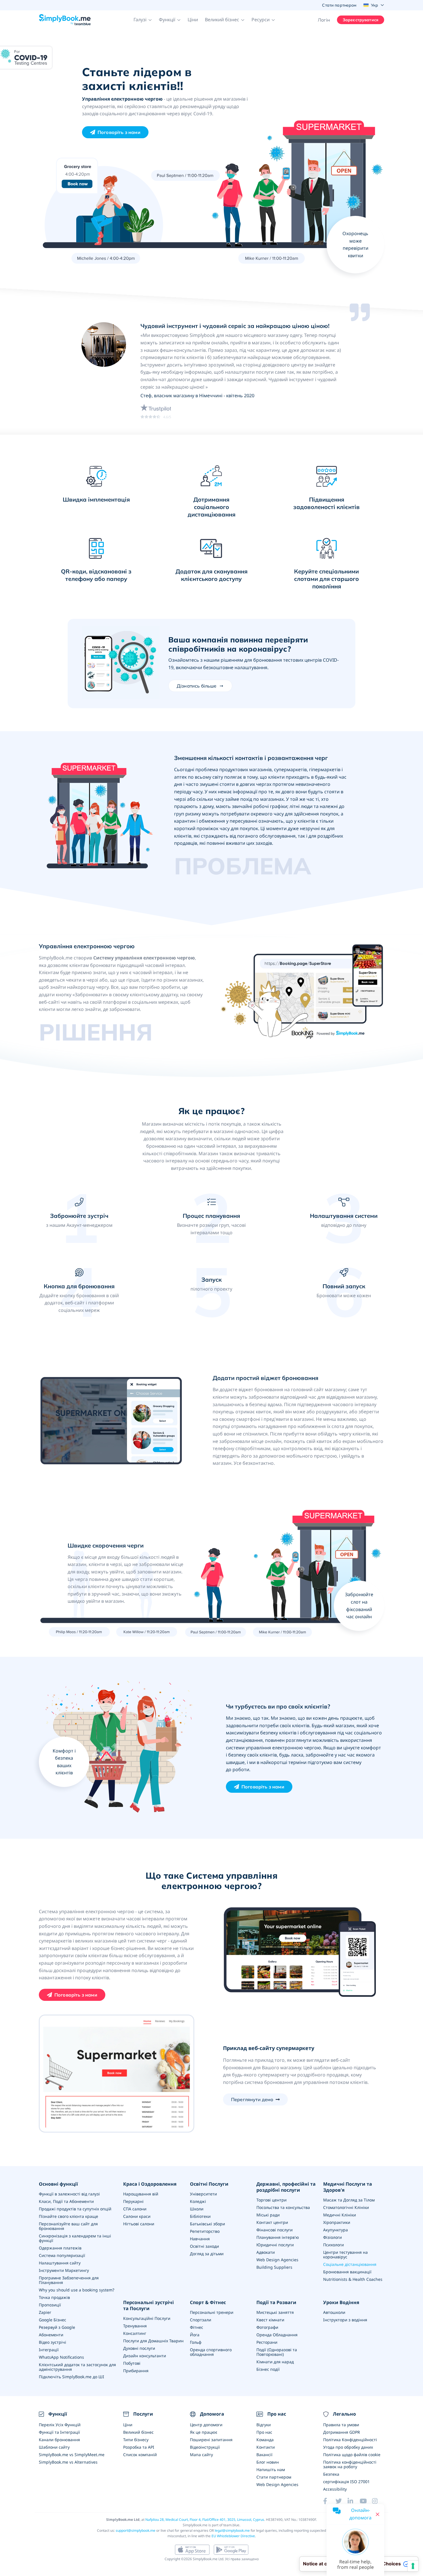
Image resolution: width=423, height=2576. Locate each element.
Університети (203, 2194)
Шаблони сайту (54, 2447)
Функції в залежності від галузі (69, 2194)
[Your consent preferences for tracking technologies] (413, 2566)
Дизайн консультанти (145, 2356)
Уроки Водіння (341, 2303)
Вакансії (264, 2455)
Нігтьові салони (139, 2224)
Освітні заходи (204, 2246)
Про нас (264, 2432)
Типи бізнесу (136, 2440)
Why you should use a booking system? (77, 2290)
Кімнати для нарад (275, 2362)
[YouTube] (366, 2501)
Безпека (331, 2474)
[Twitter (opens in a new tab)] (342, 2501)
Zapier (45, 2312)
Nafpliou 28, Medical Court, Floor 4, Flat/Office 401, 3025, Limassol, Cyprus (205, 2520)
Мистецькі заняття (275, 2312)
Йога (195, 2335)
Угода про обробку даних (348, 2447)
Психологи (334, 2245)
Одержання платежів (60, 2248)
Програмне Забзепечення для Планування (69, 2280)
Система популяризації (62, 2255)
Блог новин (268, 2462)
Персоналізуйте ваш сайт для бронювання (68, 2226)
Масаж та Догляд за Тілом (349, 2200)
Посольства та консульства (283, 2207)
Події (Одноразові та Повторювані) (277, 2352)
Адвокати (266, 2252)
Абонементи (51, 2335)
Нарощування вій (141, 2194)
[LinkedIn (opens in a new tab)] (354, 2501)
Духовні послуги (139, 2348)
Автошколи (334, 2312)
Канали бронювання (59, 2440)
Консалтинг (135, 2333)
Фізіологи (333, 2237)
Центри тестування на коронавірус (345, 2255)
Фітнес (197, 2327)
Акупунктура (336, 2230)
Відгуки (264, 2425)
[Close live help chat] (378, 2514)
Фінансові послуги (275, 2230)
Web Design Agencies (277, 2260)
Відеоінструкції (205, 2447)
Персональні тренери (212, 2312)
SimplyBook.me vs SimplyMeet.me (72, 2455)
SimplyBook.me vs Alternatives (68, 2462)
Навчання (200, 2239)
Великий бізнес (138, 2432)
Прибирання (136, 2371)
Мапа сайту (201, 2455)
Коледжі (198, 2201)
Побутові (132, 2363)
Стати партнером (274, 2477)
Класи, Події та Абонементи (66, 2201)
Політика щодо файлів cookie (352, 2455)
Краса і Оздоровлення (150, 2184)
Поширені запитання (211, 2440)
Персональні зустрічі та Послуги (148, 2306)
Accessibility (335, 2489)
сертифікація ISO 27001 (346, 2482)
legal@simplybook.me (232, 2530)
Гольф (196, 2342)
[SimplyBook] (65, 20)
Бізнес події (268, 2369)
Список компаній (140, 2455)
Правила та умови (341, 2425)
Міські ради (268, 2215)
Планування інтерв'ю (278, 2237)
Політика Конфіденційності (350, 2440)
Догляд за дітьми (207, 2254)
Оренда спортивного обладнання (211, 2352)
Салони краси (137, 2216)
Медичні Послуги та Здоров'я (348, 2187)
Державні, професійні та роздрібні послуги (286, 2187)
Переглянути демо (252, 2099)
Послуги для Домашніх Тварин (153, 2341)
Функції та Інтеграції (59, 2432)
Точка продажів (54, 2297)
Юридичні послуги (275, 2245)
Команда (265, 2440)
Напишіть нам (271, 2470)
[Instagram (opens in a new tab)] (378, 2501)
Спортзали (201, 2320)
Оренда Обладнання (277, 2335)
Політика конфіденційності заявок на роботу (350, 2464)
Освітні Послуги (209, 2184)
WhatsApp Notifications (61, 2357)
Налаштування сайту (60, 2263)
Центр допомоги (206, 2425)
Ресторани (267, 2342)
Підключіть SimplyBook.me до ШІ (72, 2377)
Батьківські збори (207, 2224)
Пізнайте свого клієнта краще (68, 2216)
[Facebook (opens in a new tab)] (329, 2501)
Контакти (266, 2447)
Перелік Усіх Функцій (60, 2425)
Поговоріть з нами (119, 132)
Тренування (135, 2326)
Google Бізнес (53, 2320)
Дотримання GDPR (342, 2432)
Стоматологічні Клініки (346, 2207)
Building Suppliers (274, 2267)
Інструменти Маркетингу (64, 2270)
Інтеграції (49, 2350)
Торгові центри (271, 2200)
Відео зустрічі (53, 2342)
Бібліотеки (200, 2216)
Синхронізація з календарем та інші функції (75, 2238)
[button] (143, 20)
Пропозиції (50, 2305)
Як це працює (204, 2432)
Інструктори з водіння (345, 2320)
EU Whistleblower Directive (233, 2536)
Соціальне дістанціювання (350, 2264)
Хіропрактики (337, 2222)
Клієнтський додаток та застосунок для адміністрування (77, 2367)
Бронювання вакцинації (347, 2272)
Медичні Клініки (340, 2215)
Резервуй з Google (57, 2327)
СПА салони (135, 2209)
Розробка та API (139, 2447)
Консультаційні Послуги (147, 2318)
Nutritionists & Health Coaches (353, 2279)
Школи (197, 2209)
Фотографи (267, 2327)
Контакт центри (272, 2222)
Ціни (193, 20)
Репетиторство (205, 2231)
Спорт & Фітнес (208, 2303)
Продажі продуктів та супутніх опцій (75, 2209)
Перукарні (133, 2201)
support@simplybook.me (136, 2530)
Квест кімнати (270, 2320)
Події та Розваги (276, 2303)
